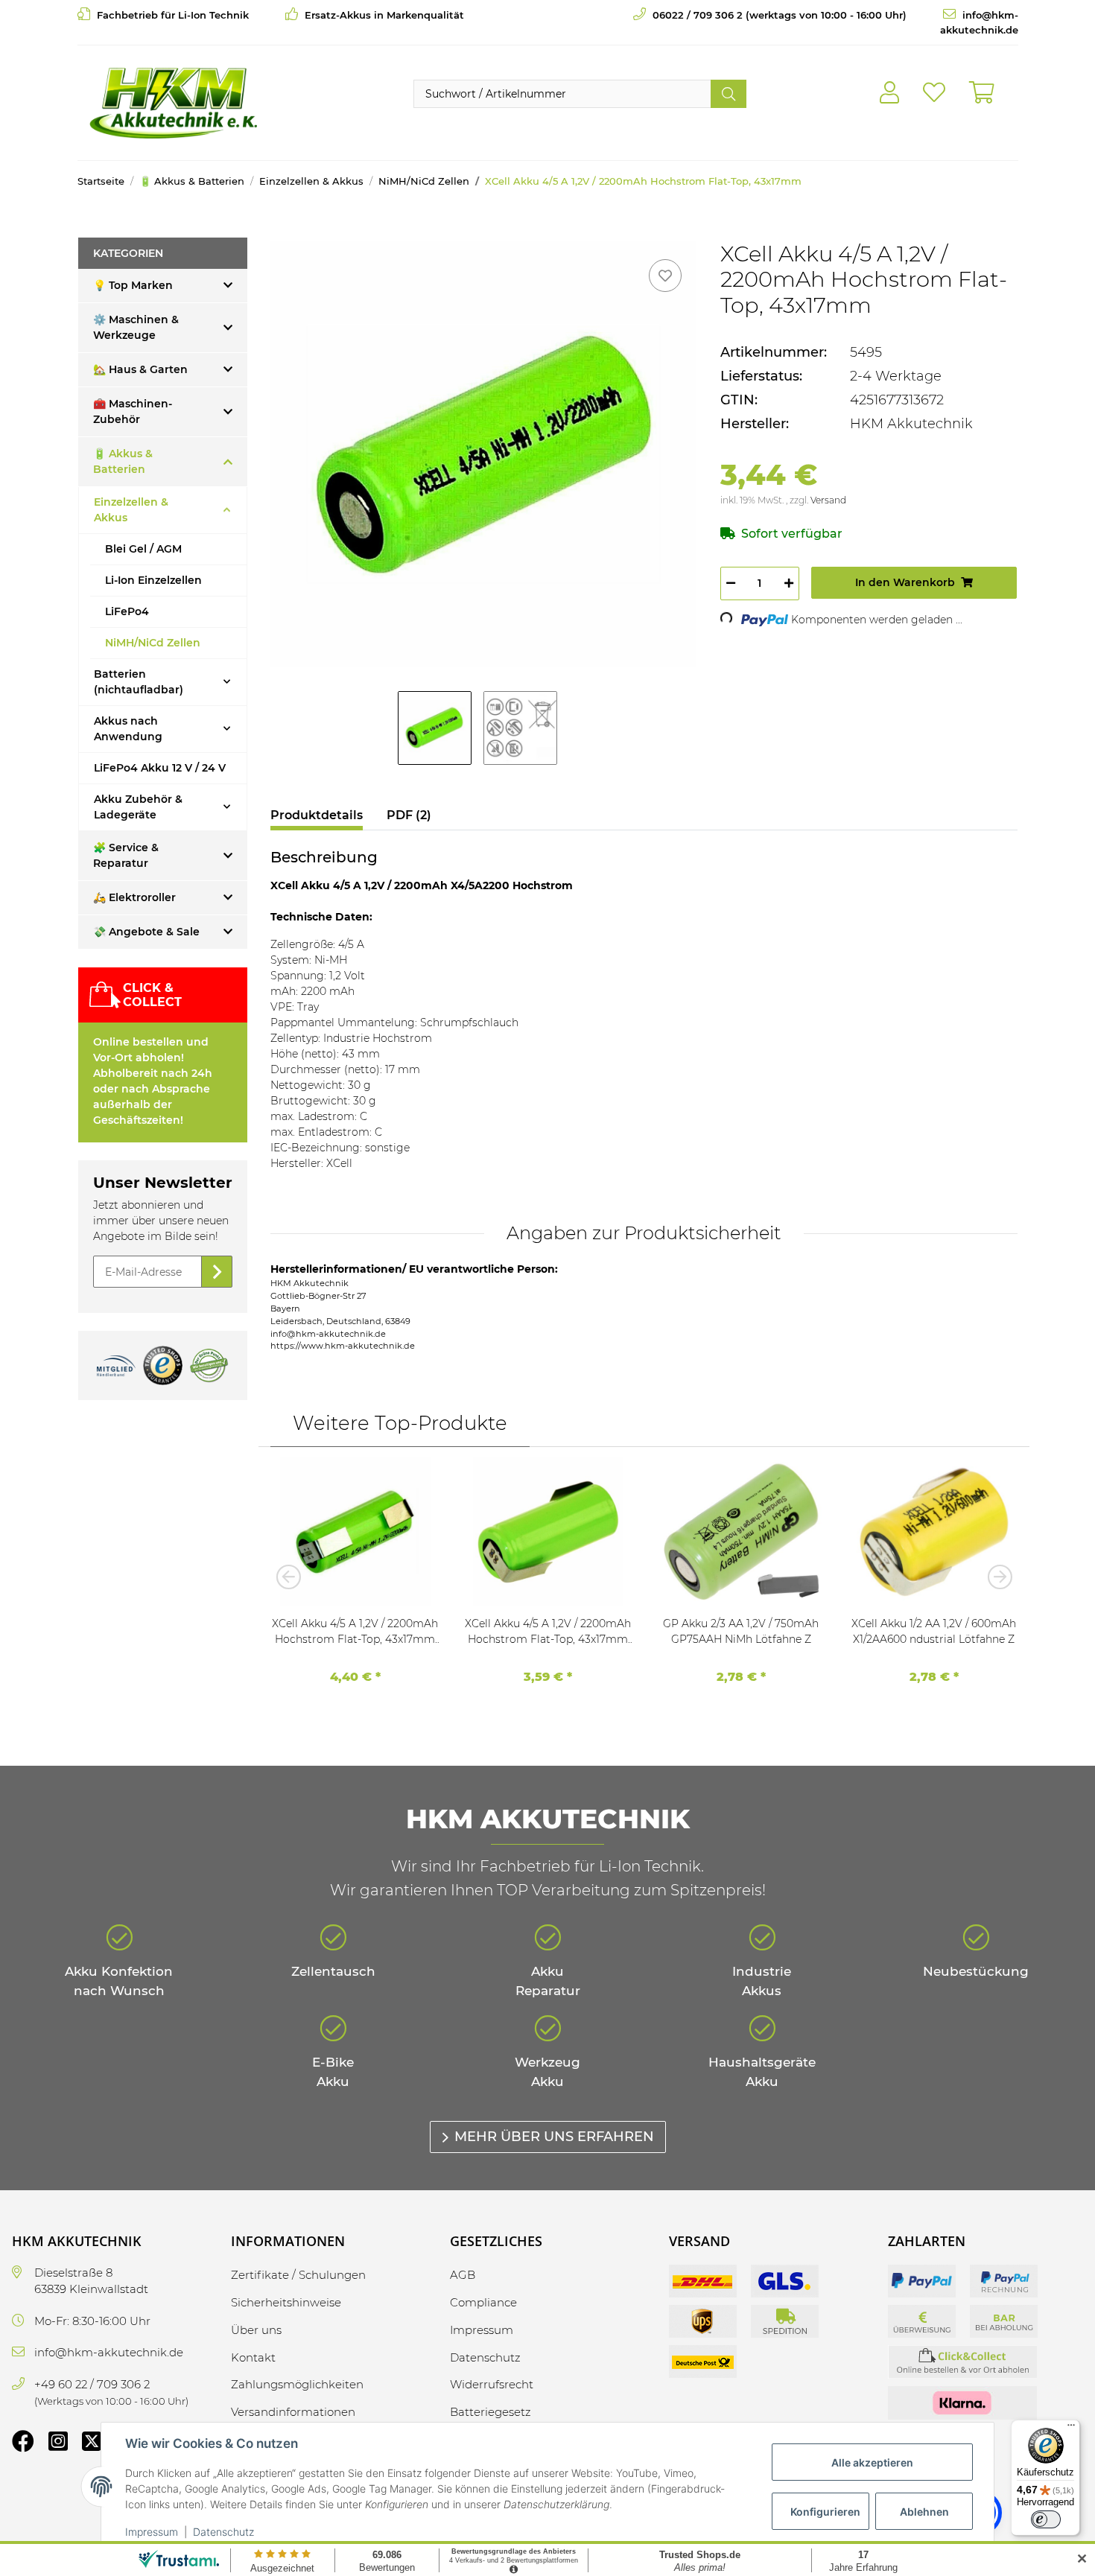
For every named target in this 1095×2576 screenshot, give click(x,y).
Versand (828, 500)
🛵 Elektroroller (134, 897)
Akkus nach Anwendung (128, 729)
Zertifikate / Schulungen (298, 2275)
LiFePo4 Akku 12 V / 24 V (160, 768)
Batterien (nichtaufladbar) (139, 682)
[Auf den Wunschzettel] (665, 276)
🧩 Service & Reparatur (126, 855)
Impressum (152, 2532)
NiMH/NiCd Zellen (153, 643)
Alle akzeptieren (872, 2462)
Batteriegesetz (491, 2412)
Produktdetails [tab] (317, 815)
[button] (889, 93)
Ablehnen (924, 2512)
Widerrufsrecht (492, 2384)
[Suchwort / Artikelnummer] (729, 94)
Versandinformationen (293, 2412)
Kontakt (253, 2357)
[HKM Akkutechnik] (173, 103)
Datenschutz (223, 2532)
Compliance (483, 2302)
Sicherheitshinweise (286, 2302)
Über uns (256, 2330)
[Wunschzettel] (934, 93)
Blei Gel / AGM (143, 549)
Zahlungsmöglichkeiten (297, 2384)
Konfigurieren (825, 2512)
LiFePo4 (127, 611)
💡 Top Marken (133, 285)
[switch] (1046, 2519)
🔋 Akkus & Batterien (123, 461)
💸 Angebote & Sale (146, 932)
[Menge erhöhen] (789, 583)
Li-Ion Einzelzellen (153, 580)
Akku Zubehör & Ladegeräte (138, 807)
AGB (463, 2275)
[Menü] (1071, 2429)
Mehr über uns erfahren (554, 2137)
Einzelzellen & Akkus (131, 510)
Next (995, 1577)
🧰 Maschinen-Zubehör (133, 411)
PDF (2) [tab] (409, 815)
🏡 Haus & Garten (140, 369)
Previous (293, 1577)
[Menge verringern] (731, 583)
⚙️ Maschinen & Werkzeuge (136, 327)
